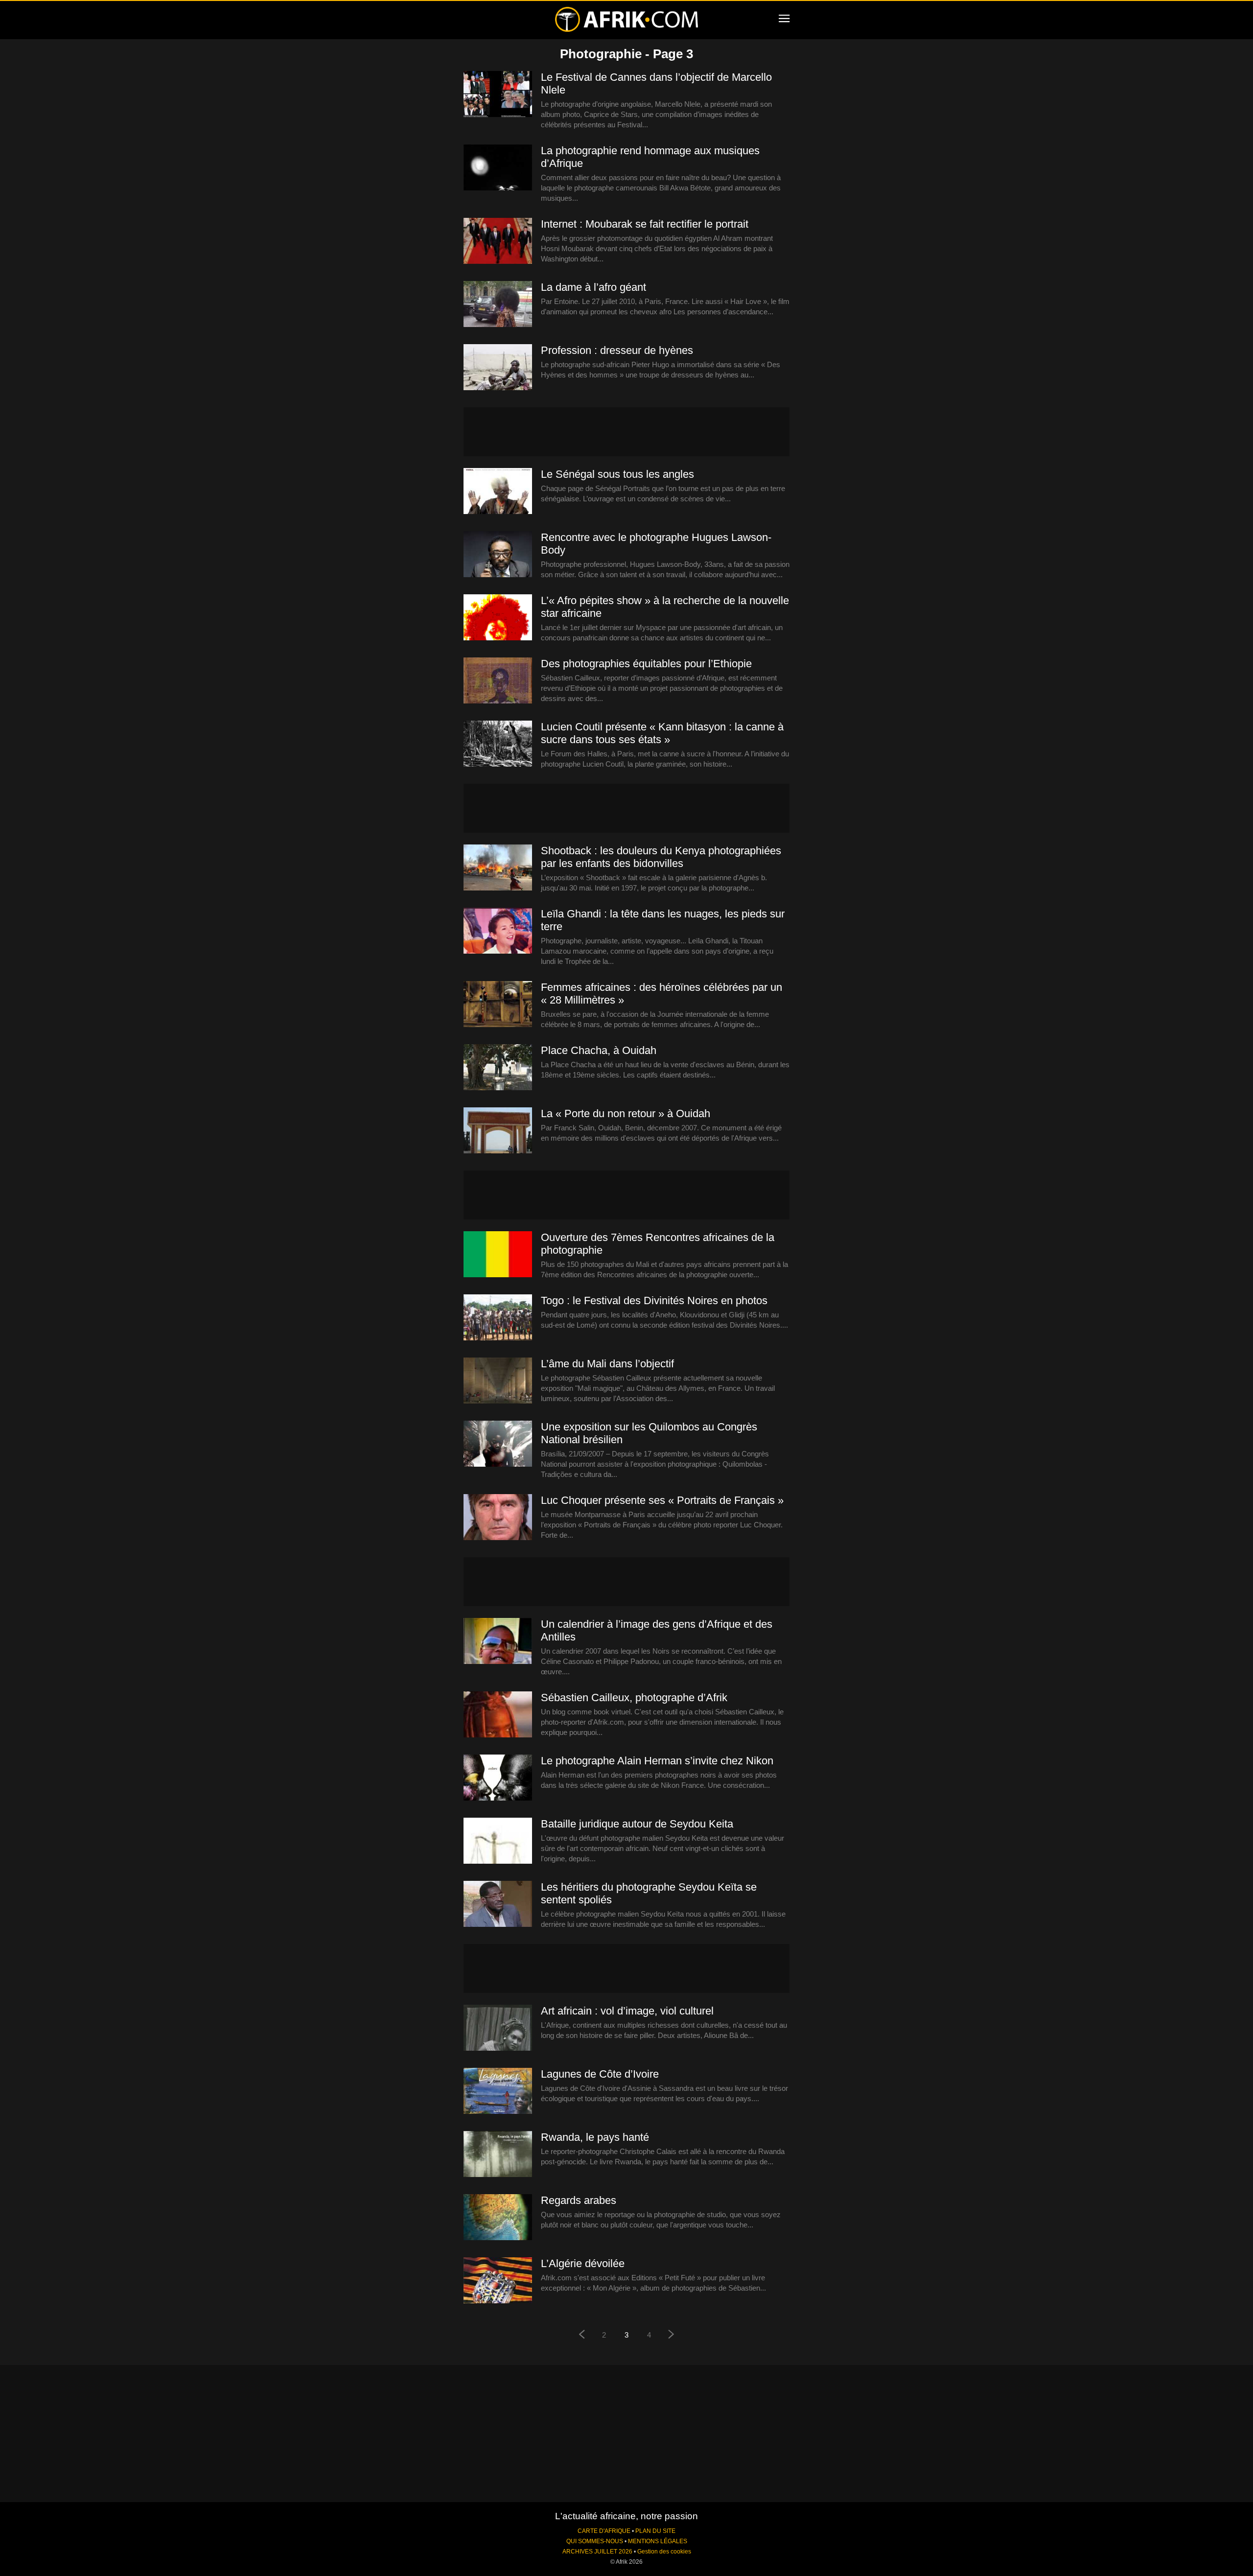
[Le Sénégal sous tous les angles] (498, 492)
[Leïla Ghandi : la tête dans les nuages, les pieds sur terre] (498, 931)
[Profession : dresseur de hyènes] (498, 368)
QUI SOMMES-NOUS (595, 2541)
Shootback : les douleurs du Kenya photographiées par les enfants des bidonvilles (661, 857)
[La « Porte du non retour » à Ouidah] (498, 1131)
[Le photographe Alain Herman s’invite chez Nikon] (498, 1778)
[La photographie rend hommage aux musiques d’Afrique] (498, 168)
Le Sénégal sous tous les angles (617, 474)
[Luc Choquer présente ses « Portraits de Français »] (498, 1518)
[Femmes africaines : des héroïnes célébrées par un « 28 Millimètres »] (498, 1005)
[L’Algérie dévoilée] (498, 2281)
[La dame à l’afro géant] (498, 304)
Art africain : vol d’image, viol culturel (627, 2011)
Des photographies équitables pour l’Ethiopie (646, 664)
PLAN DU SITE (655, 2531)
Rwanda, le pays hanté (595, 2137)
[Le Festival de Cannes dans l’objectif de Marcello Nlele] (498, 94)
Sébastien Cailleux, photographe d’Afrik (634, 1698)
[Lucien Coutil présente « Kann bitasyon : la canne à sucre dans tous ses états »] (498, 744)
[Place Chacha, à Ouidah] (498, 1068)
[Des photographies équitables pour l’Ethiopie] (498, 681)
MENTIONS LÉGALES (658, 2541)
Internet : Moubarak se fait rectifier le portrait (645, 224)
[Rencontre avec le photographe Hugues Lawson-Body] (498, 555)
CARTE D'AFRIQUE (604, 2531)
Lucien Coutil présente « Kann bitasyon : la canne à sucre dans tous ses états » (662, 733)
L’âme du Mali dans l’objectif (607, 1364)
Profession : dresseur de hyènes (617, 350)
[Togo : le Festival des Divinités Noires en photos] (498, 1318)
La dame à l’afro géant (593, 287)
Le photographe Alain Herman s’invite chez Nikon (657, 1761)
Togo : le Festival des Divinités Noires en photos (654, 1300)
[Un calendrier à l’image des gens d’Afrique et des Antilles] (498, 1641)
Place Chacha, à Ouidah (599, 1050)
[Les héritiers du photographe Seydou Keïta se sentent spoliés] (498, 1904)
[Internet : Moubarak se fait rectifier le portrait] (498, 241)
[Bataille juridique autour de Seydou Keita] (498, 1841)
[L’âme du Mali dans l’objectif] (498, 1381)
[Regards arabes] (498, 2218)
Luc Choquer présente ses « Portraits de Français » (662, 1500)
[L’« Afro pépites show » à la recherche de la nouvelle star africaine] (498, 618)
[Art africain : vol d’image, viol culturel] (498, 2028)
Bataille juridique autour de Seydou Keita (637, 1824)
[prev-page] (581, 2335)
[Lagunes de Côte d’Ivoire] (498, 2091)
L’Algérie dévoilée (583, 2263)
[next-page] (672, 2335)
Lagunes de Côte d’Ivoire (600, 2074)
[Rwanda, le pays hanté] (498, 2154)
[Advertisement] (626, 432)
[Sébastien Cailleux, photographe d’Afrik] (498, 1715)
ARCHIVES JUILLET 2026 (597, 2552)
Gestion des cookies (664, 2552)
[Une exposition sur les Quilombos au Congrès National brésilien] (498, 1444)
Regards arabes (579, 2200)
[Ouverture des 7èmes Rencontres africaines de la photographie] (498, 1255)
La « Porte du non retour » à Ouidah (626, 1113)
